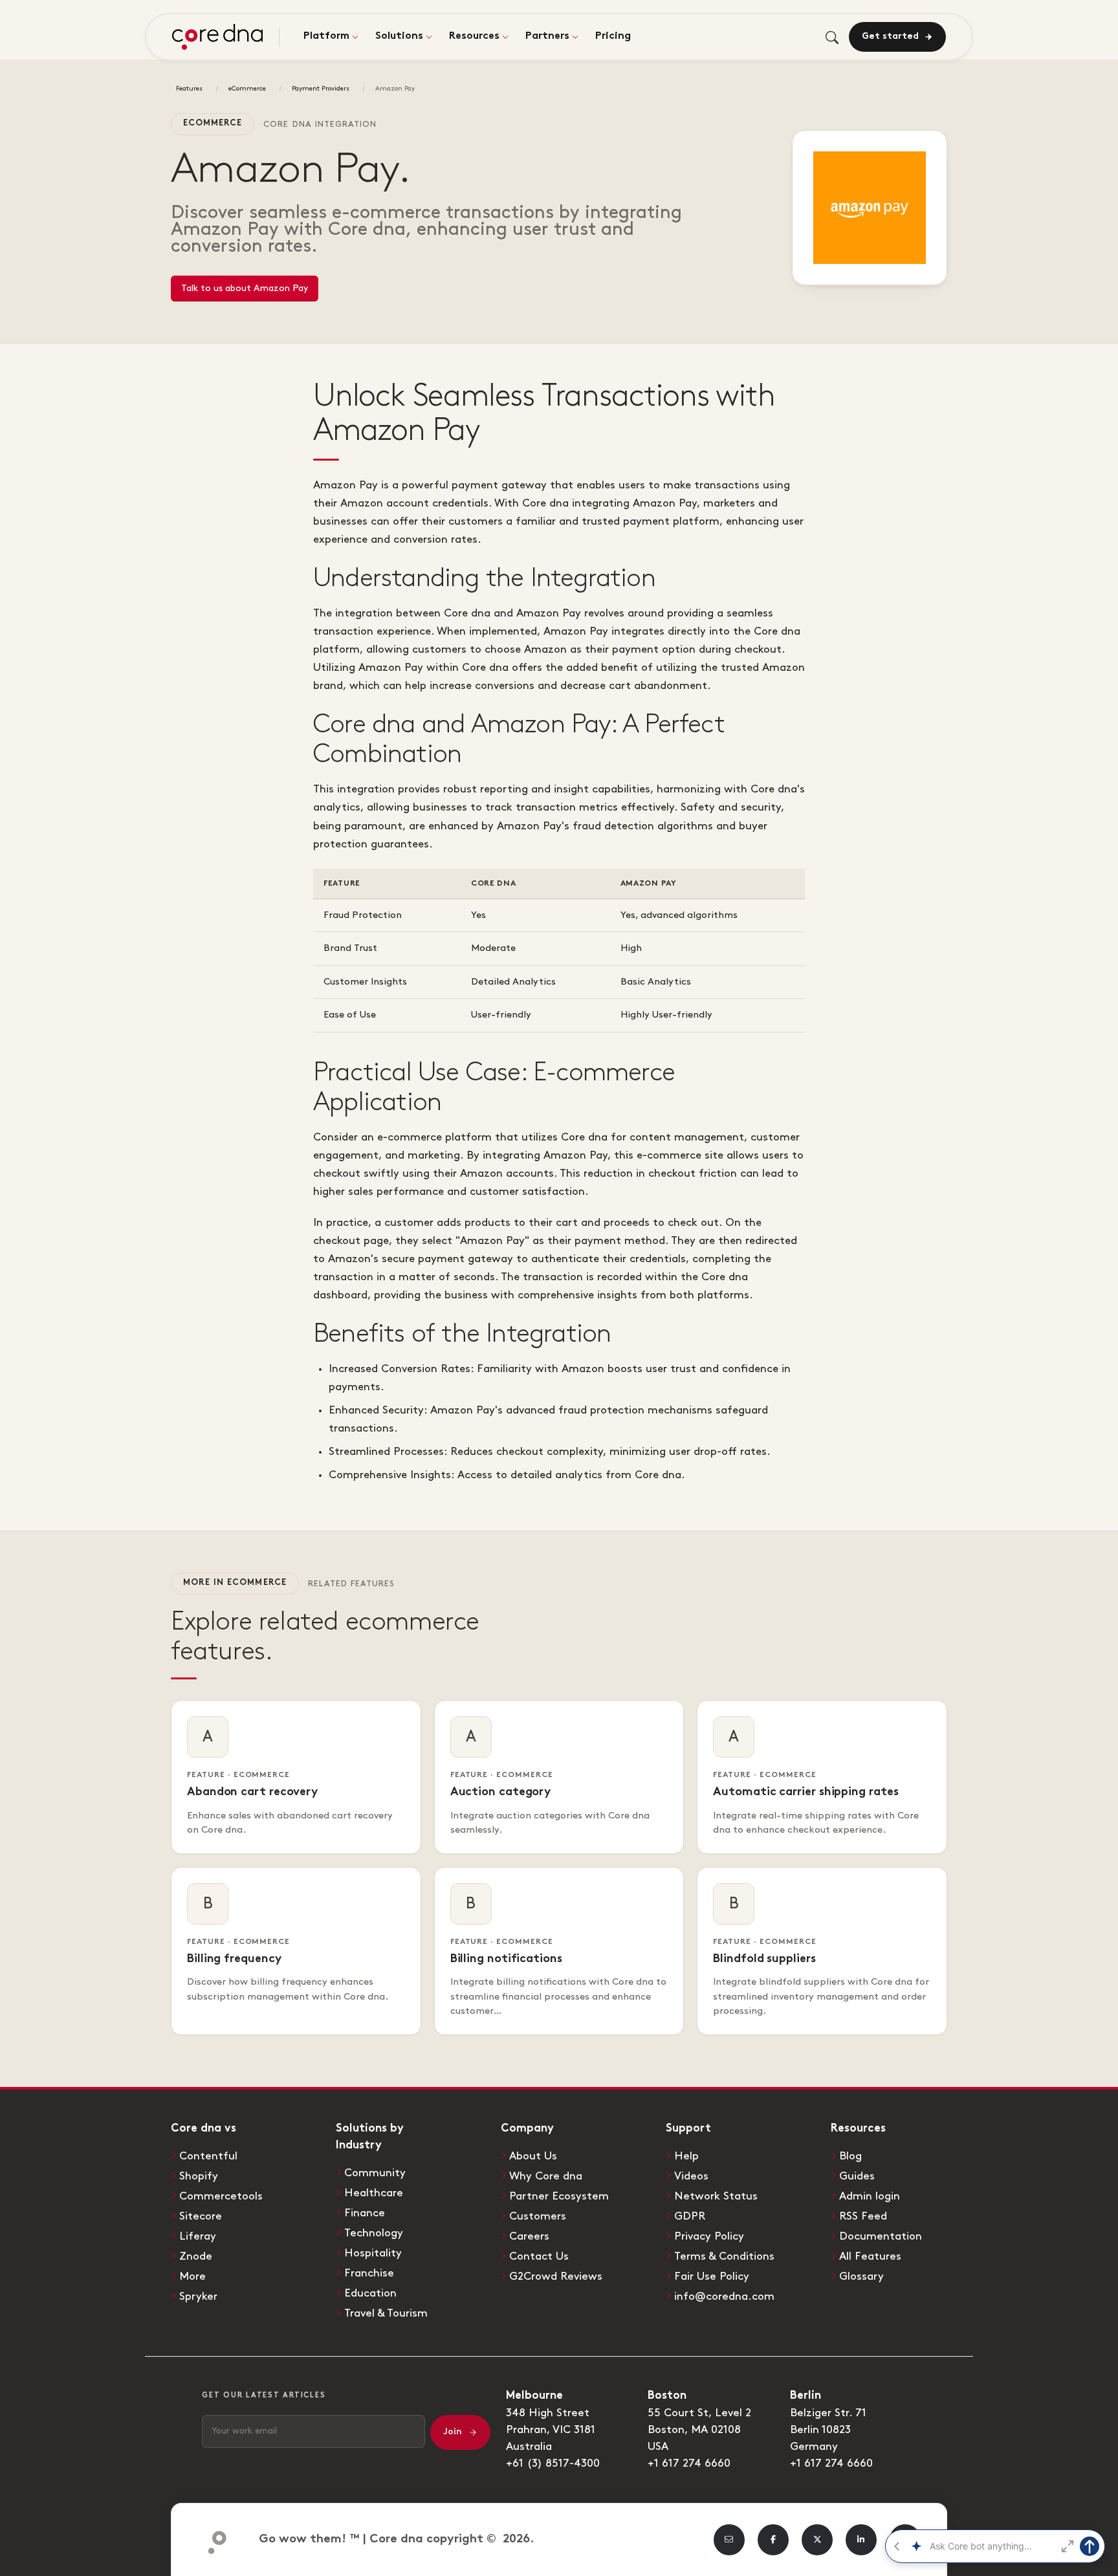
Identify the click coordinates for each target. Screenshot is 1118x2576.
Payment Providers (321, 89)
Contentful (208, 2156)
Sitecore (201, 2216)
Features (189, 89)
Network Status (716, 2196)
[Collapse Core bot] (897, 2546)
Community (375, 2173)
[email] (729, 2540)
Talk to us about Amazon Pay (245, 288)
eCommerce (247, 89)
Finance (365, 2213)
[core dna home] (212, 2539)
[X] (817, 2540)
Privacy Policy (709, 2236)
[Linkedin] (861, 2540)
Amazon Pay (395, 89)
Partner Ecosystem (559, 2196)
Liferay (198, 2236)
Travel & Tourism (386, 2313)
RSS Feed (863, 2216)
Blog (850, 2156)
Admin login (870, 2196)
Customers (538, 2216)
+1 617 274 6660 (689, 2463)
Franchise (369, 2273)
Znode (196, 2256)
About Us (533, 2156)
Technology (374, 2233)
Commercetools (221, 2196)
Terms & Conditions (724, 2256)
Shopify (199, 2176)
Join (453, 2432)
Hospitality (373, 2253)
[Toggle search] (832, 37)
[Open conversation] (1068, 2546)
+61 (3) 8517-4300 (553, 2463)
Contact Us (539, 2256)
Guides (857, 2176)
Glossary (861, 2276)
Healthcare (374, 2193)
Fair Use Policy (712, 2276)
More (192, 2276)
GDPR (690, 2216)
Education (370, 2293)
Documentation (881, 2236)
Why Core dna (546, 2176)
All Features (870, 2256)
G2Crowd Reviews (556, 2276)
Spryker (198, 2297)
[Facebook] (773, 2540)
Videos (691, 2176)
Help (686, 2156)
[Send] (1090, 2546)
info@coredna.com (724, 2297)
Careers (529, 2236)
